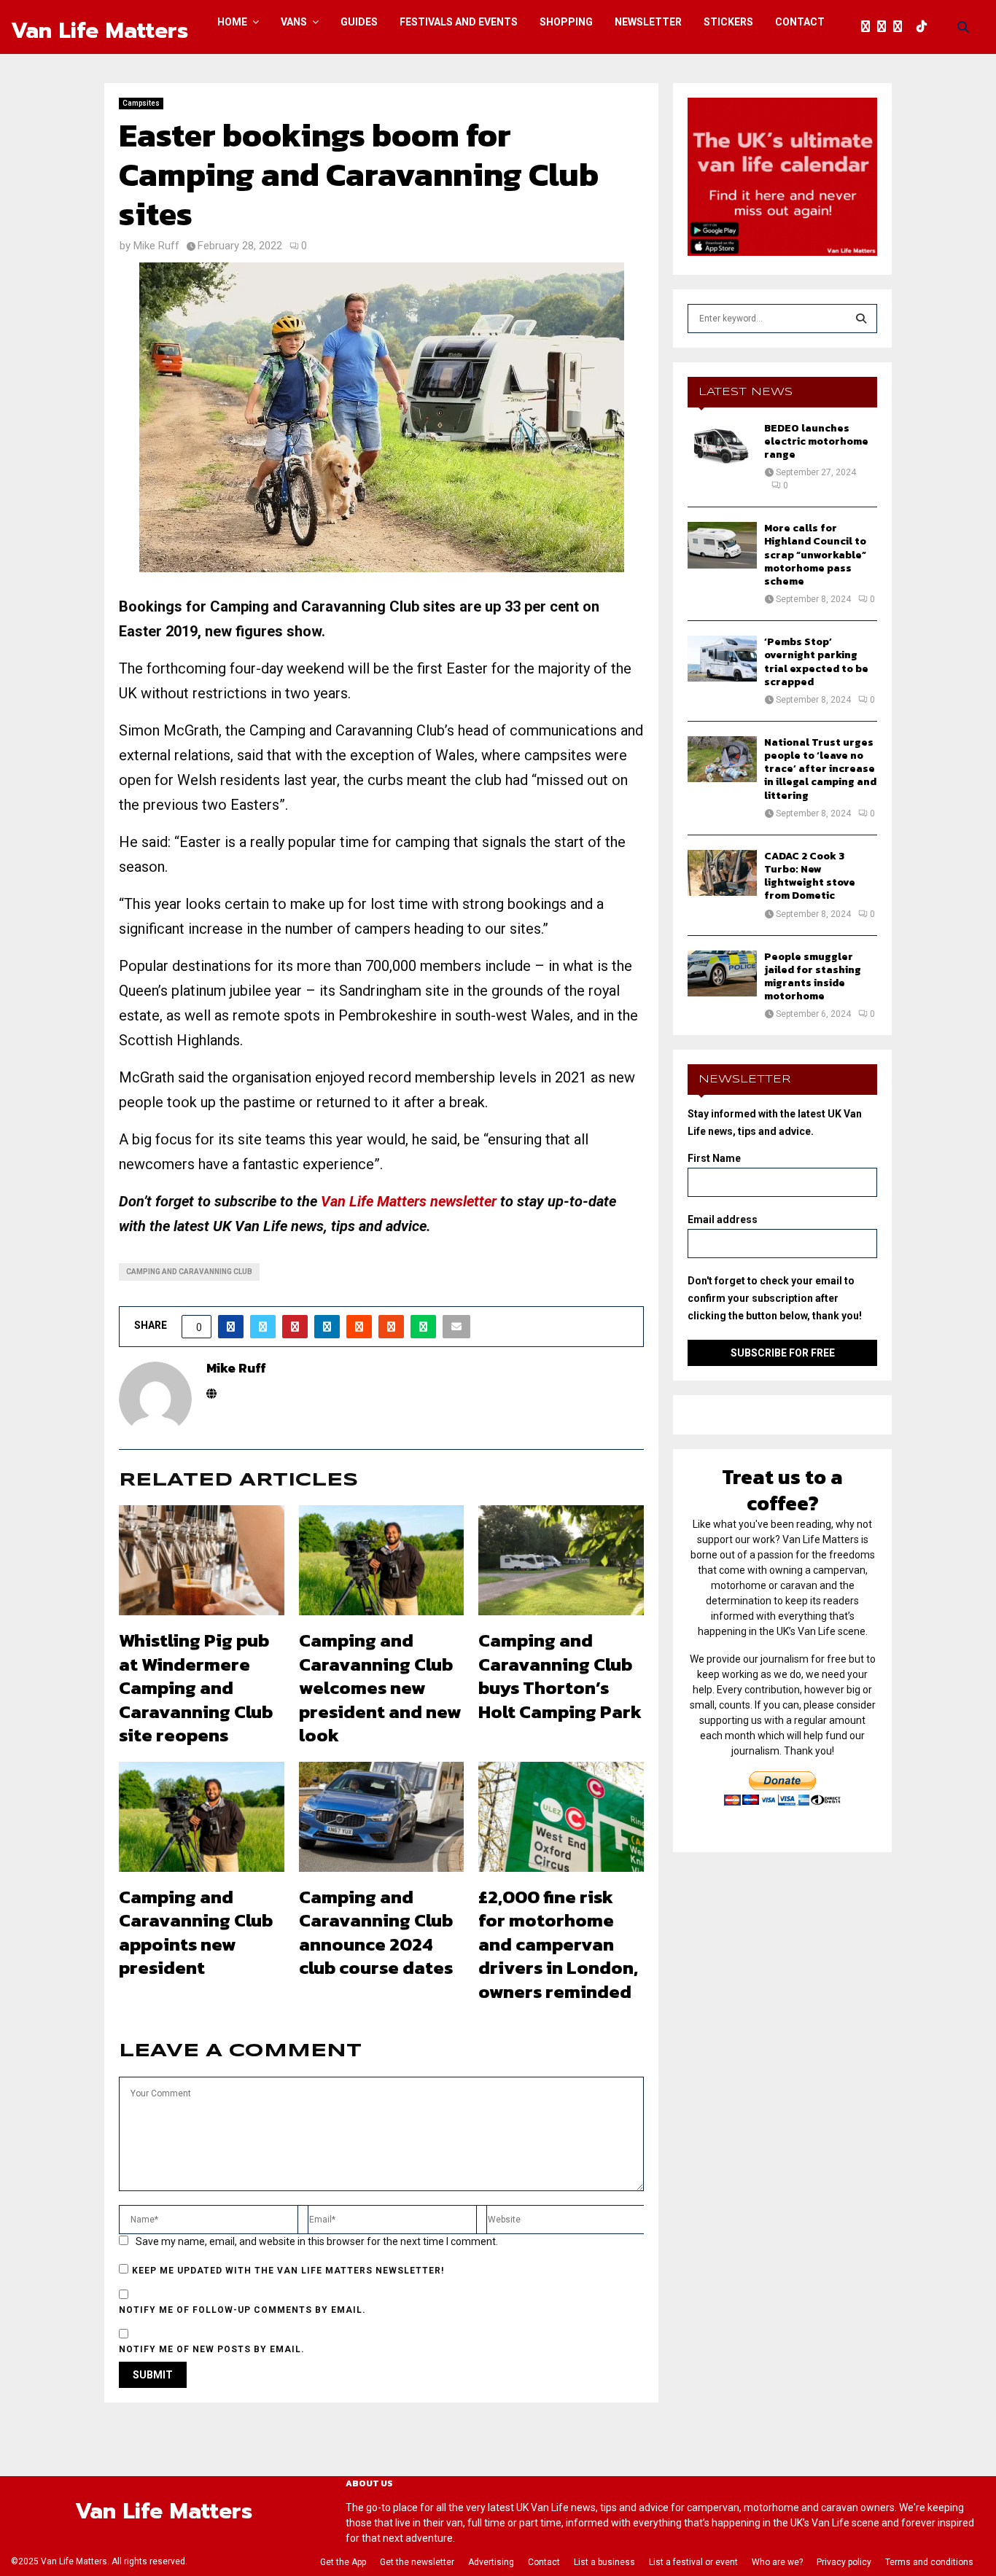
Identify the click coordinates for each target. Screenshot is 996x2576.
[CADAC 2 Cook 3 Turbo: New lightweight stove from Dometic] (722, 873)
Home (232, 22)
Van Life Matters (100, 31)
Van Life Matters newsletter (409, 1201)
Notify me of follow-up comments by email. (242, 2310)
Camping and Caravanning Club (189, 1272)
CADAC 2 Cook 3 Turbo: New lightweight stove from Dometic (810, 876)
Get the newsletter (417, 2562)
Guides (359, 22)
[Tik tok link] (925, 27)
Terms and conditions (929, 2562)
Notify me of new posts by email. (212, 2349)
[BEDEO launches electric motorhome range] (722, 445)
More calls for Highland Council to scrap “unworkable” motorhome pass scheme (815, 555)
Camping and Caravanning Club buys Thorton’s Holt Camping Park (560, 1676)
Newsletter (648, 22)
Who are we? (777, 2562)
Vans (294, 22)
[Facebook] (869, 27)
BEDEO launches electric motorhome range (816, 441)
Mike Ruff (156, 246)
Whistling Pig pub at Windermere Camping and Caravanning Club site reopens (196, 1687)
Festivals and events (459, 22)
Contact (800, 22)
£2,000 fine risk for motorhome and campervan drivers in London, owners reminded (558, 1944)
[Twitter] (885, 27)
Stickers (728, 22)
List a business (604, 2562)
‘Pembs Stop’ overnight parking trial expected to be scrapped (816, 662)
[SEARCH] (861, 319)
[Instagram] (901, 27)
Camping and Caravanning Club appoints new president (196, 1932)
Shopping (566, 22)
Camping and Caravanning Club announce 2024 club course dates (376, 1932)
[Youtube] (913, 27)
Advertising (491, 2562)
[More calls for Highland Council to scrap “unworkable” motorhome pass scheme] (722, 545)
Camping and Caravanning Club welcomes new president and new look (380, 1687)
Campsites (141, 103)
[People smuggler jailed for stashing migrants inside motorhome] (722, 973)
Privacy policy (844, 2562)
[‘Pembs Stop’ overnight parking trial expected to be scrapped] (722, 659)
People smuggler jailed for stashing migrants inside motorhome (813, 977)
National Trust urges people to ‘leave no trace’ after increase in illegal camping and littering (820, 769)
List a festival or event (693, 2562)
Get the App (343, 2562)
